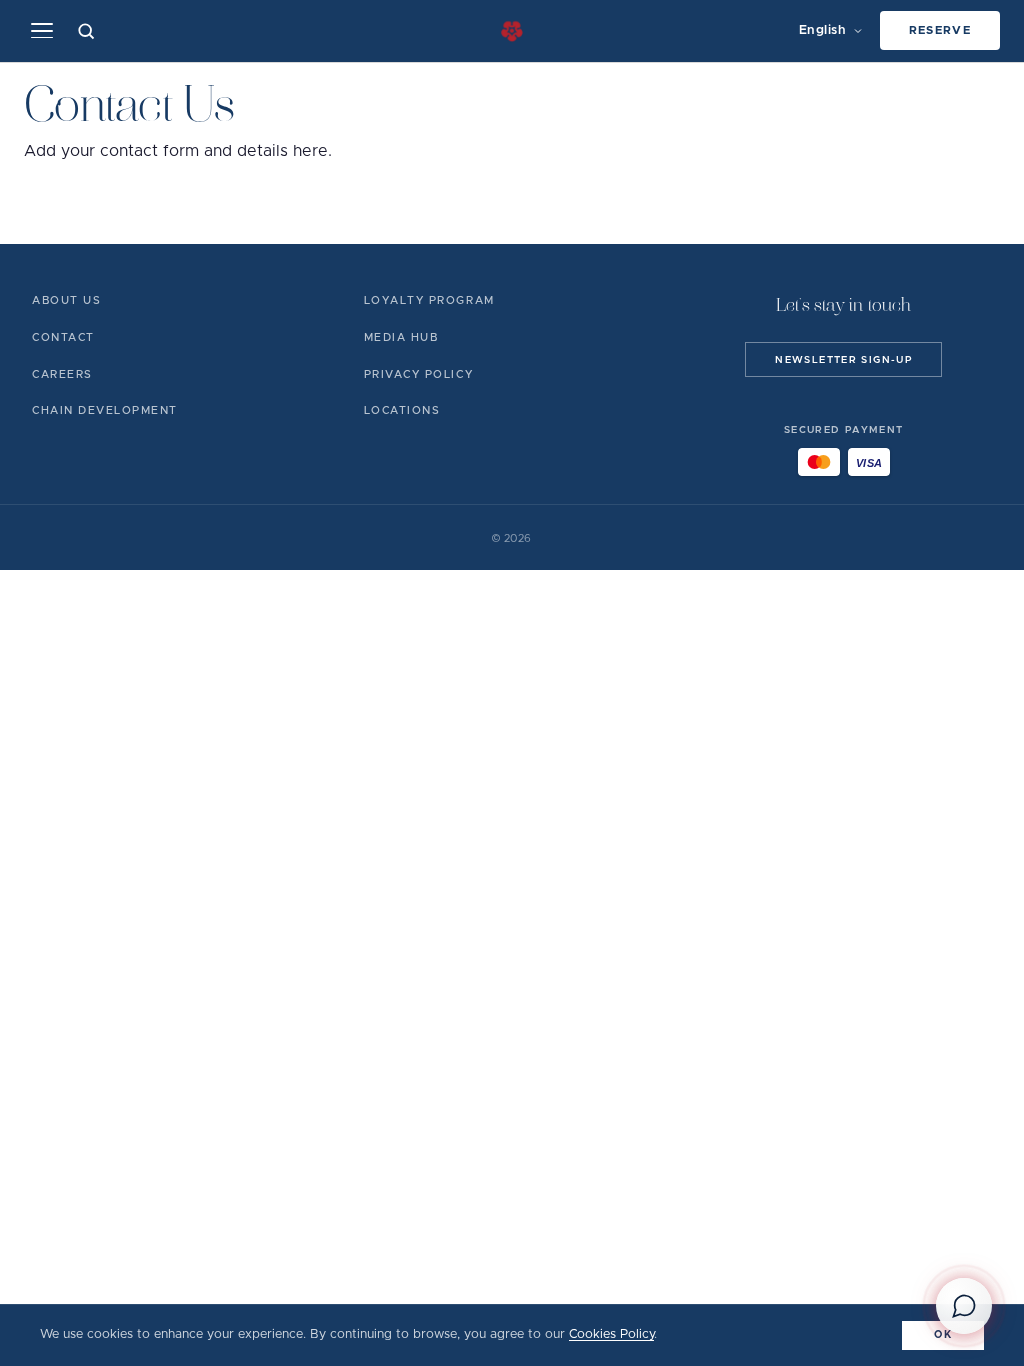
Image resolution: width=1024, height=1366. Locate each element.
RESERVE (940, 30)
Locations (402, 410)
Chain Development (105, 410)
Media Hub (401, 337)
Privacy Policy (418, 374)
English (823, 30)
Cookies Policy (611, 1334)
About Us (66, 300)
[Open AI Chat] (964, 1306)
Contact (63, 337)
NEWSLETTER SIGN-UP (843, 360)
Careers (62, 374)
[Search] (86, 30)
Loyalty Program (429, 300)
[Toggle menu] (42, 31)
